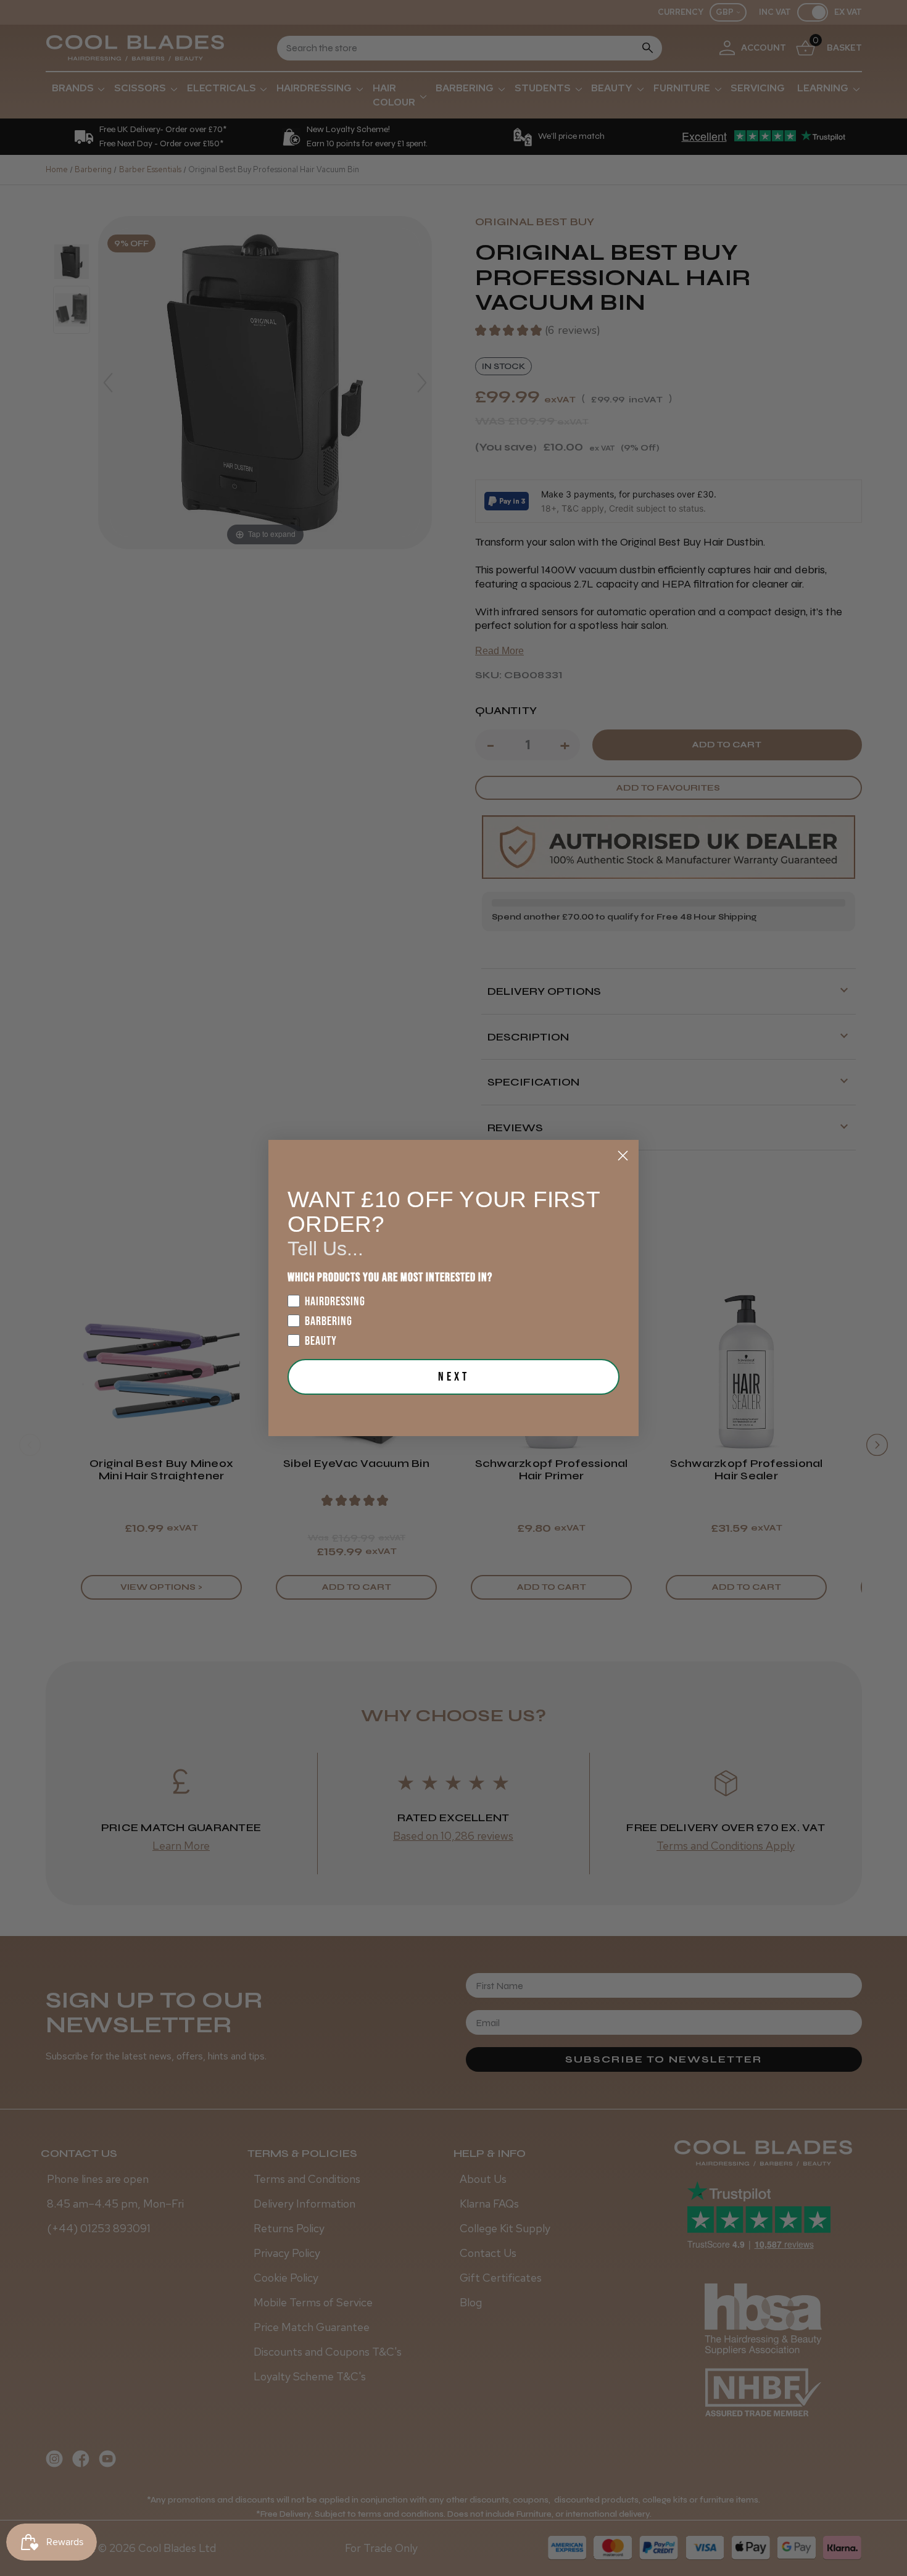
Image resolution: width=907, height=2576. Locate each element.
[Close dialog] (623, 1156)
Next (454, 1377)
